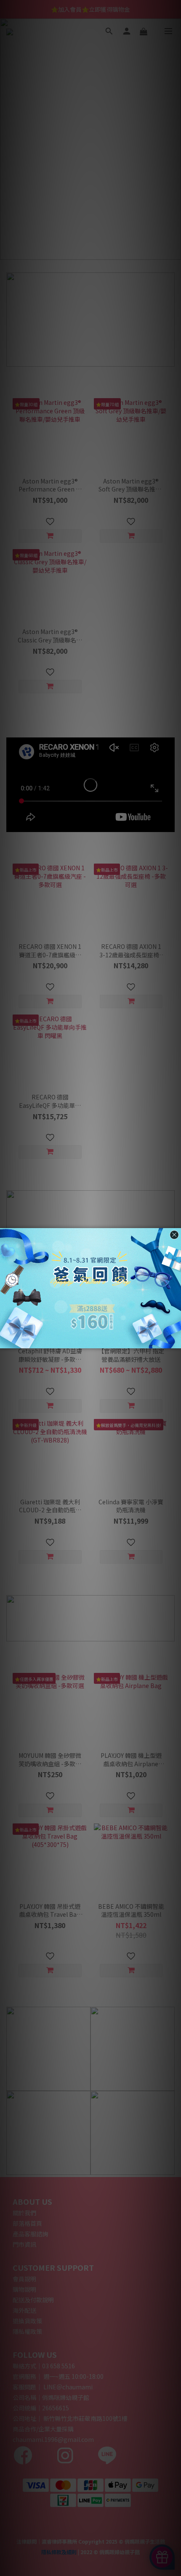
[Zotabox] (176, 1341)
